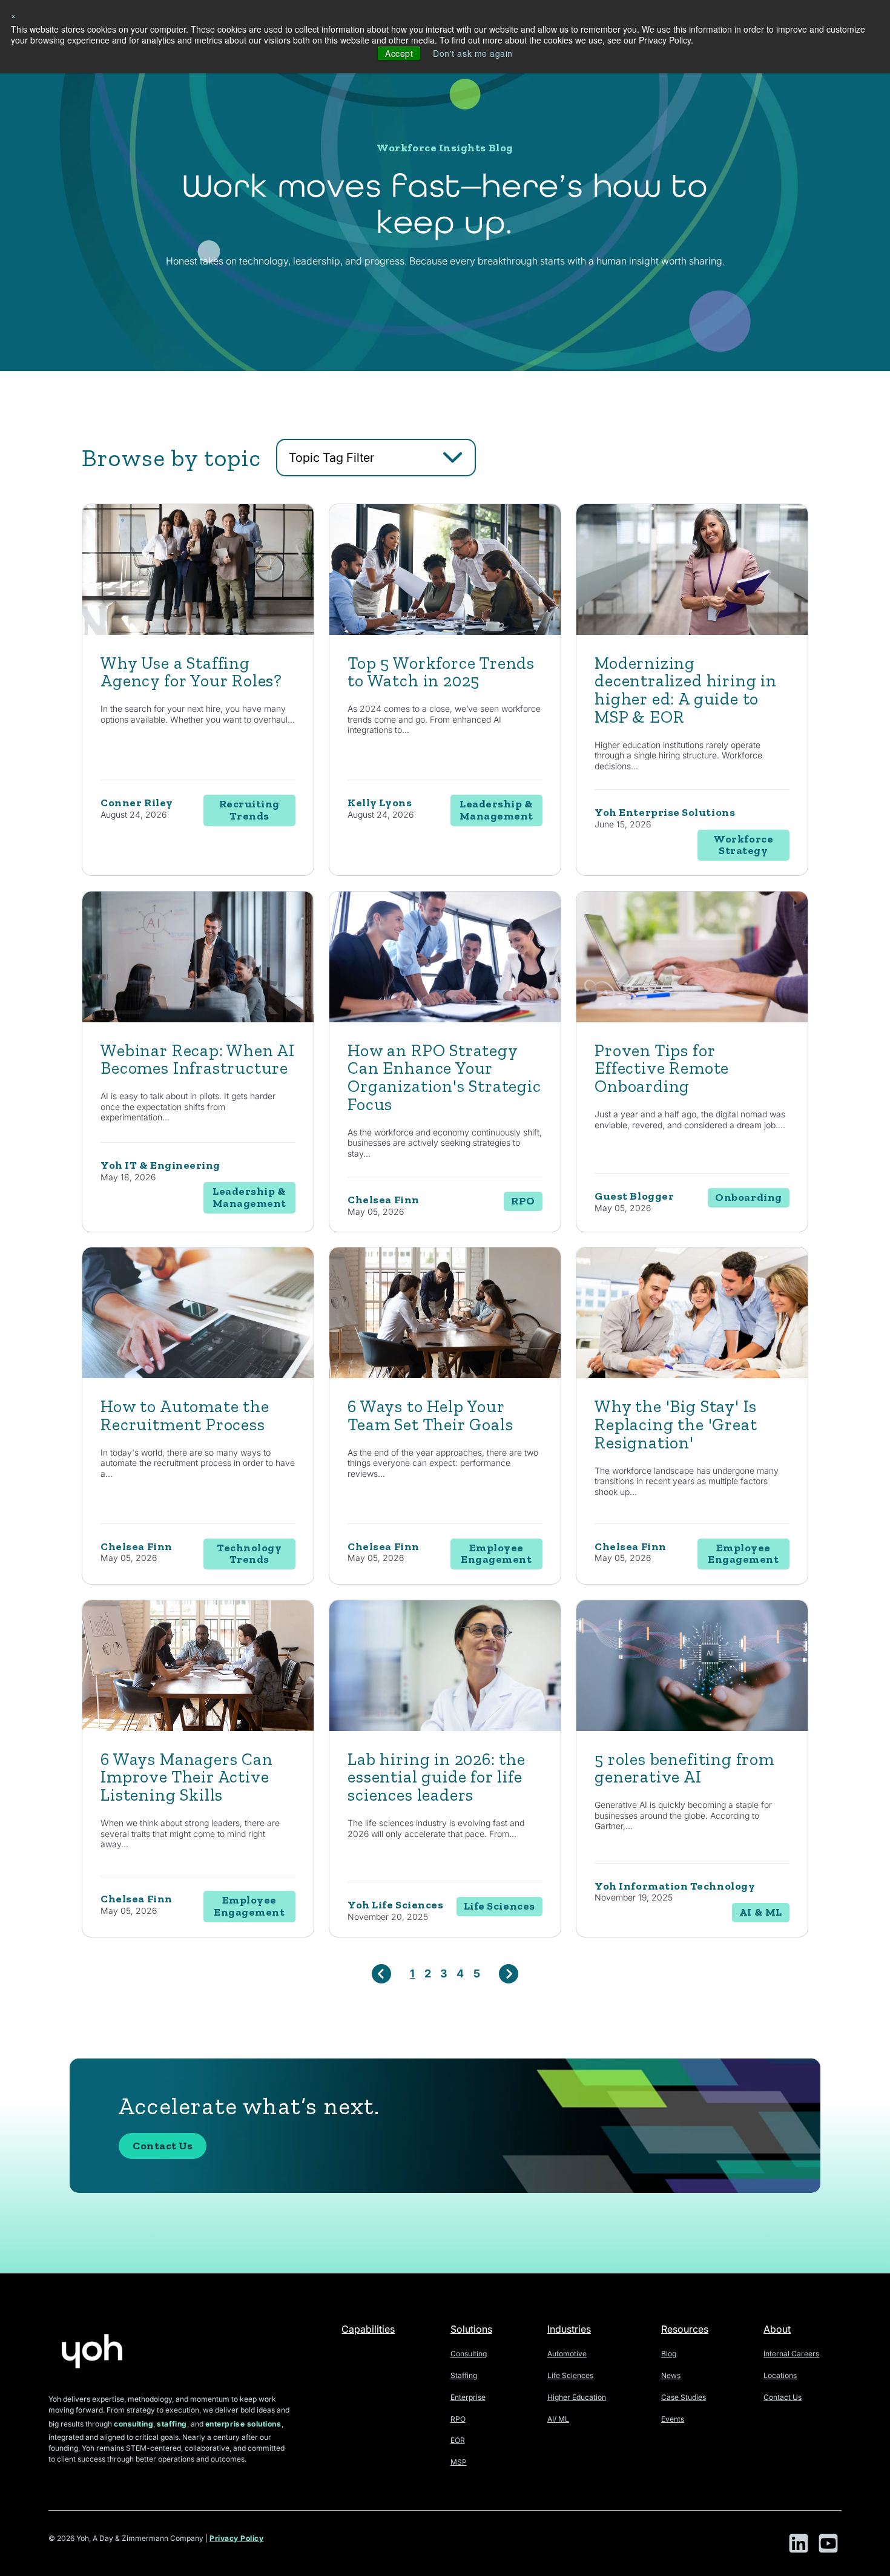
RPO (458, 2419)
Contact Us (163, 2146)
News (671, 2375)
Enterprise (468, 2397)
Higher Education (577, 2397)
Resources (685, 2329)
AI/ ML (558, 2419)
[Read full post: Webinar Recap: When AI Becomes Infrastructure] (198, 1019)
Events (673, 2419)
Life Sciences (570, 2375)
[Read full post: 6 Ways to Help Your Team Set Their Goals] (445, 1375)
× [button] (14, 15)
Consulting (469, 2354)
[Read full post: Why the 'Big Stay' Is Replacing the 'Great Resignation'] (692, 1375)
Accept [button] (399, 53)
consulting (133, 2424)
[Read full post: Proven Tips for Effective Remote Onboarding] (692, 1019)
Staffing (464, 2375)
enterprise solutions (243, 2424)
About (777, 2329)
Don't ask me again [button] (473, 53)
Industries (569, 2329)
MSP (459, 2462)
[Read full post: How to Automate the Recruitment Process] (198, 1375)
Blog (669, 2354)
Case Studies (684, 2397)
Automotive (567, 2354)
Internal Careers (791, 2354)
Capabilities (368, 2329)
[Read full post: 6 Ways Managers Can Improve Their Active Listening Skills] (198, 1728)
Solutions (471, 2329)
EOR (458, 2440)
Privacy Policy (237, 2538)
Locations (780, 2375)
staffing (172, 2424)
